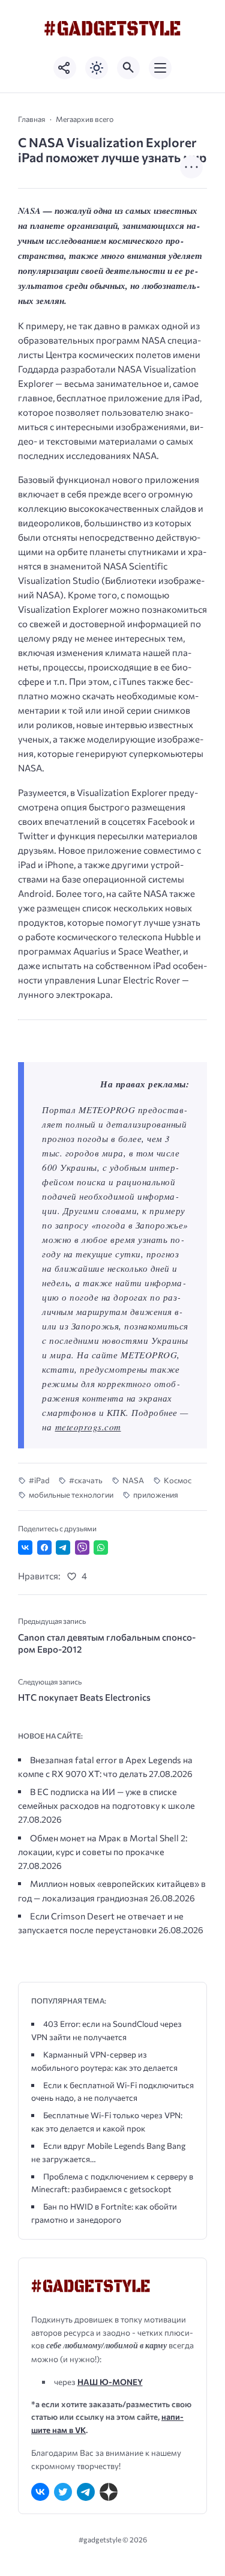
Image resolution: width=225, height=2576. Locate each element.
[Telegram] (86, 2492)
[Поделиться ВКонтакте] (25, 1548)
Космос (178, 1480)
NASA (133, 1480)
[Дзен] (109, 2492)
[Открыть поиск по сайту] (128, 68)
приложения (156, 1495)
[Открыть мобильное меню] (160, 68)
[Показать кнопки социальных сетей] (65, 68)
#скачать (86, 1480)
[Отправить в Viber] (82, 1548)
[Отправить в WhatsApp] (101, 1548)
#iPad (39, 1480)
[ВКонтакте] (40, 2492)
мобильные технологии (71, 1495)
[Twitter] (63, 2492)
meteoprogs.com (88, 1427)
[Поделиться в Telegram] (63, 1548)
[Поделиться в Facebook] (44, 1548)
